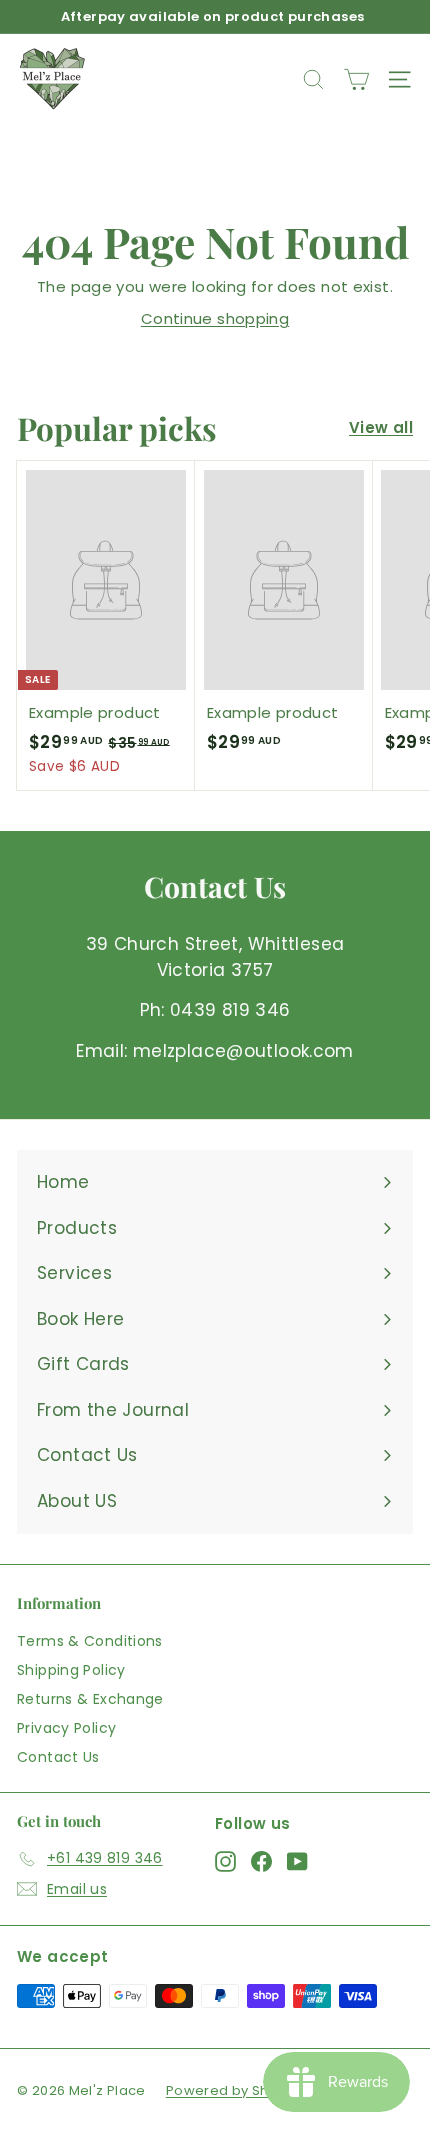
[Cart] (356, 79)
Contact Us (58, 1757)
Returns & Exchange (90, 1699)
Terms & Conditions (90, 1641)
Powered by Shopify (234, 2090)
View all (381, 427)
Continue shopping (215, 318)
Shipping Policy (71, 1670)
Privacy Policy (66, 1728)
